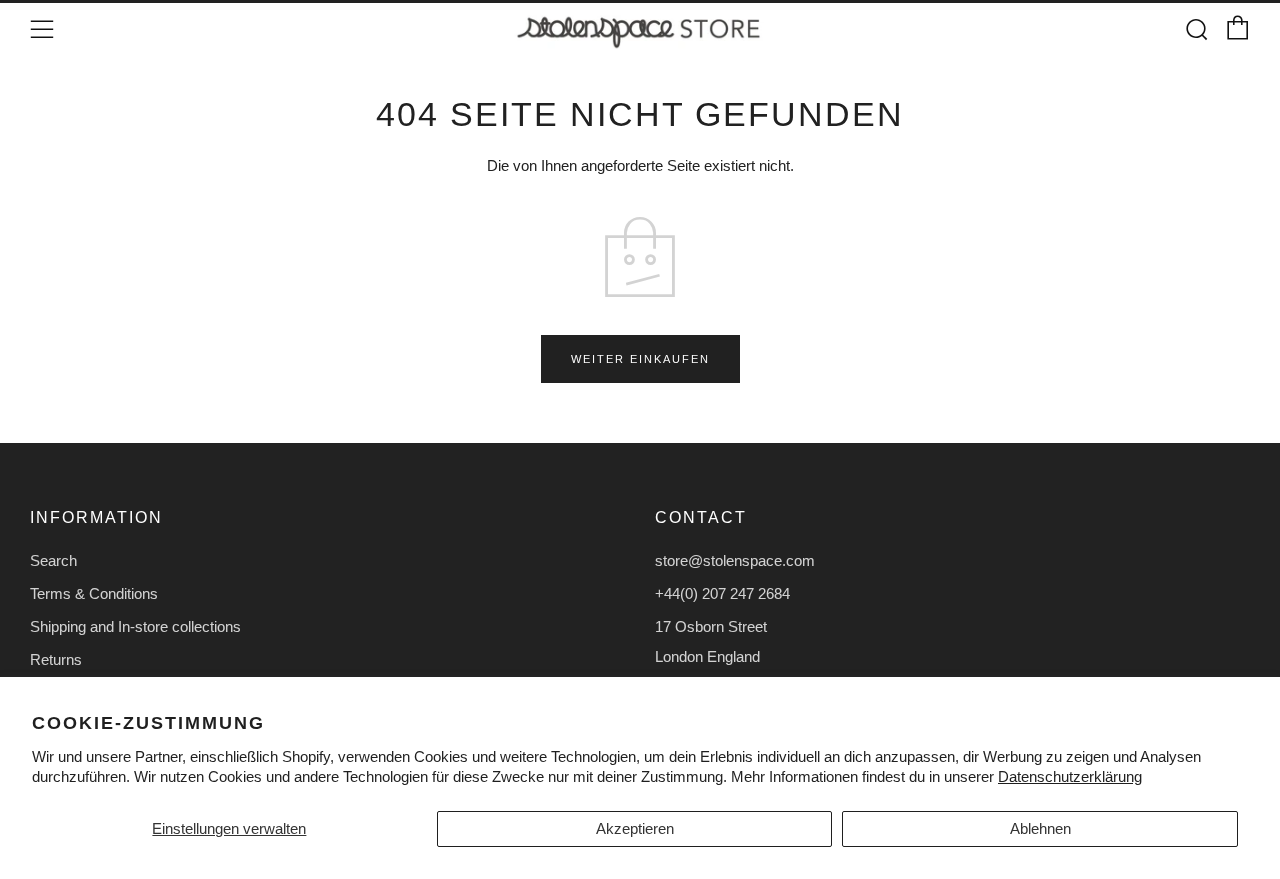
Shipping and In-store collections (135, 626)
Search (53, 560)
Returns (56, 659)
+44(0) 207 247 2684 (722, 593)
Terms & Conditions (94, 593)
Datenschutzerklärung (1070, 776)
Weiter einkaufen (640, 359)
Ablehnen (1040, 828)
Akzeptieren (635, 828)
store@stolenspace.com (735, 560)
